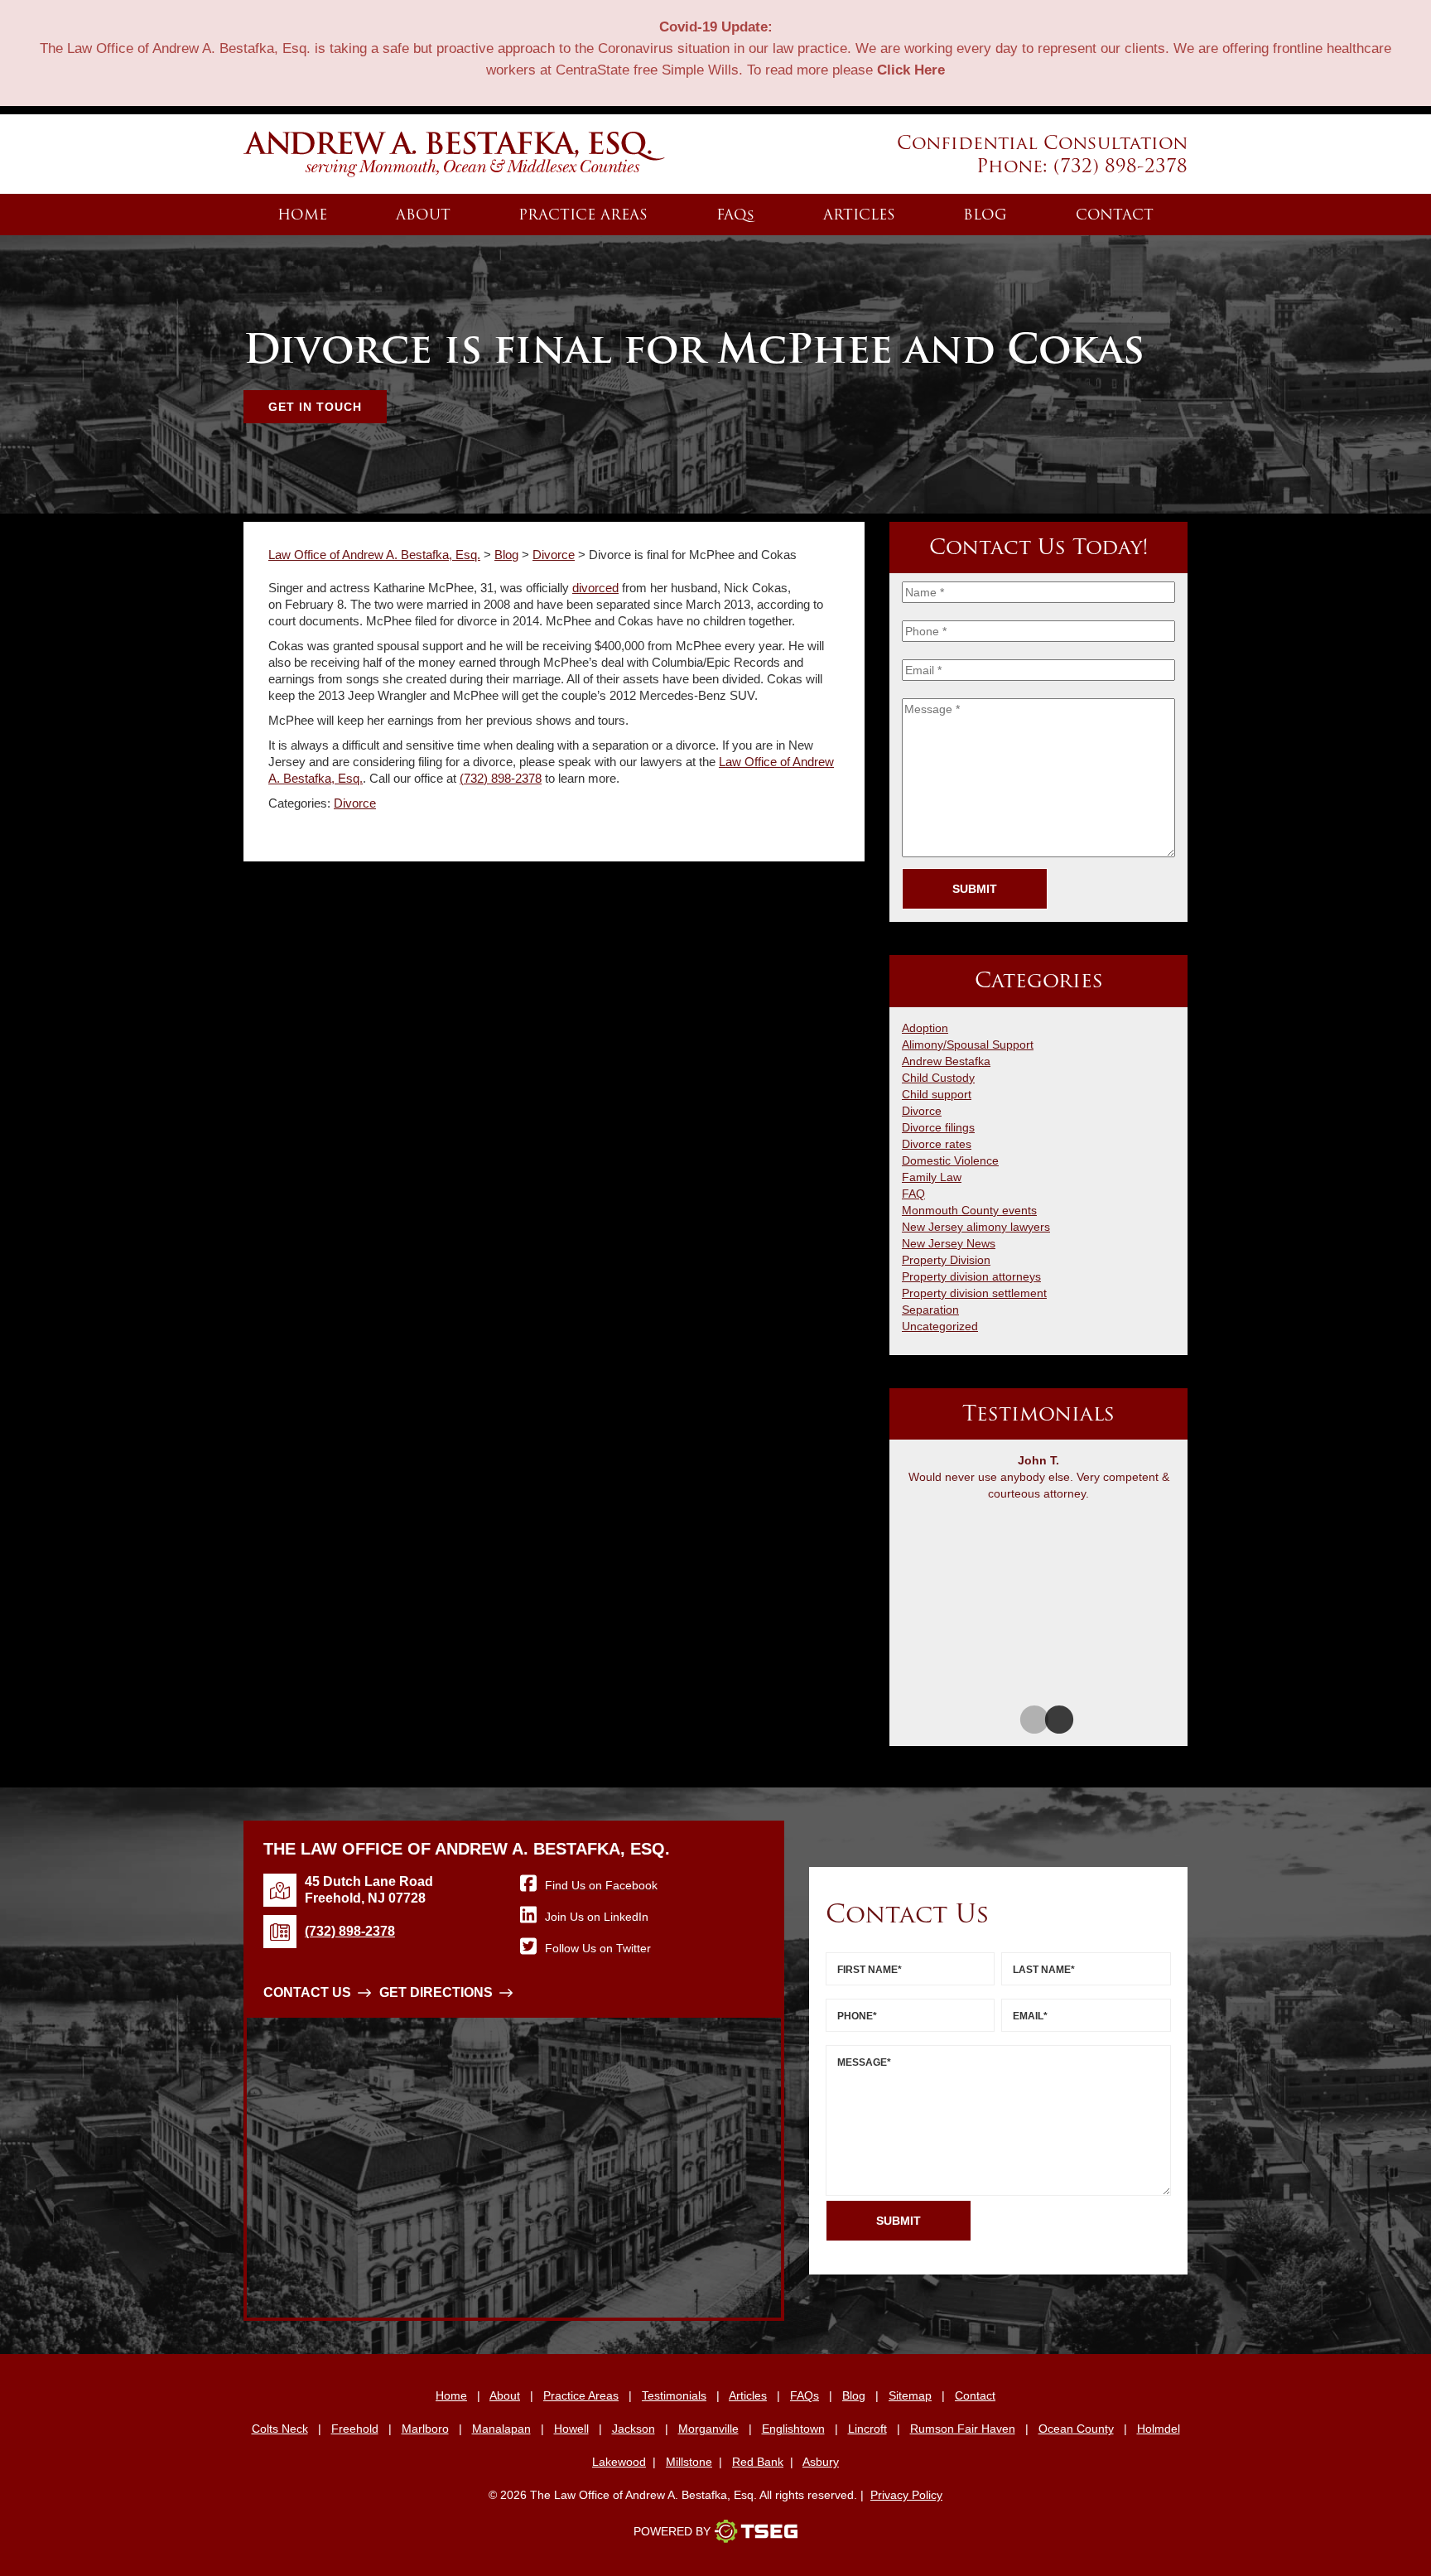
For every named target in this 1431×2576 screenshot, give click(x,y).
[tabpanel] (1038, 1481)
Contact (1115, 215)
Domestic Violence (950, 1160)
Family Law (932, 1177)
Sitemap (910, 2395)
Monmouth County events (969, 1210)
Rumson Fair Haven (963, 2429)
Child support (937, 1094)
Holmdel (1159, 2429)
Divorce (355, 803)
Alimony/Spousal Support (968, 1044)
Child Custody (938, 1078)
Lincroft (867, 2429)
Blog (985, 215)
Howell (571, 2429)
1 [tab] (1026, 1721)
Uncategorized (940, 1326)
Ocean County (1076, 2429)
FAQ (735, 215)
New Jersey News (949, 1243)
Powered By (672, 2531)
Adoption (925, 1028)
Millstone (689, 2462)
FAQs (805, 2395)
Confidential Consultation (1042, 142)
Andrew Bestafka (946, 1061)
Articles (859, 215)
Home (302, 215)
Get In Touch (315, 407)
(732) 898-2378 (1120, 166)
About (423, 215)
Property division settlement (974, 1293)
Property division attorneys (971, 1276)
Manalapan (501, 2429)
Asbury (821, 2462)
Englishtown (793, 2429)
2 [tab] (1051, 1721)
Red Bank (758, 2462)
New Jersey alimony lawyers (976, 1227)
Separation (930, 1310)
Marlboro (425, 2429)
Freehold (355, 2429)
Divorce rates (937, 1144)
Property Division (946, 1260)
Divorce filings (938, 1127)
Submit (975, 889)
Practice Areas (583, 215)
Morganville (708, 2429)
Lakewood (619, 2462)
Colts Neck (280, 2429)
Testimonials (674, 2395)
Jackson (634, 2429)
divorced (595, 588)
